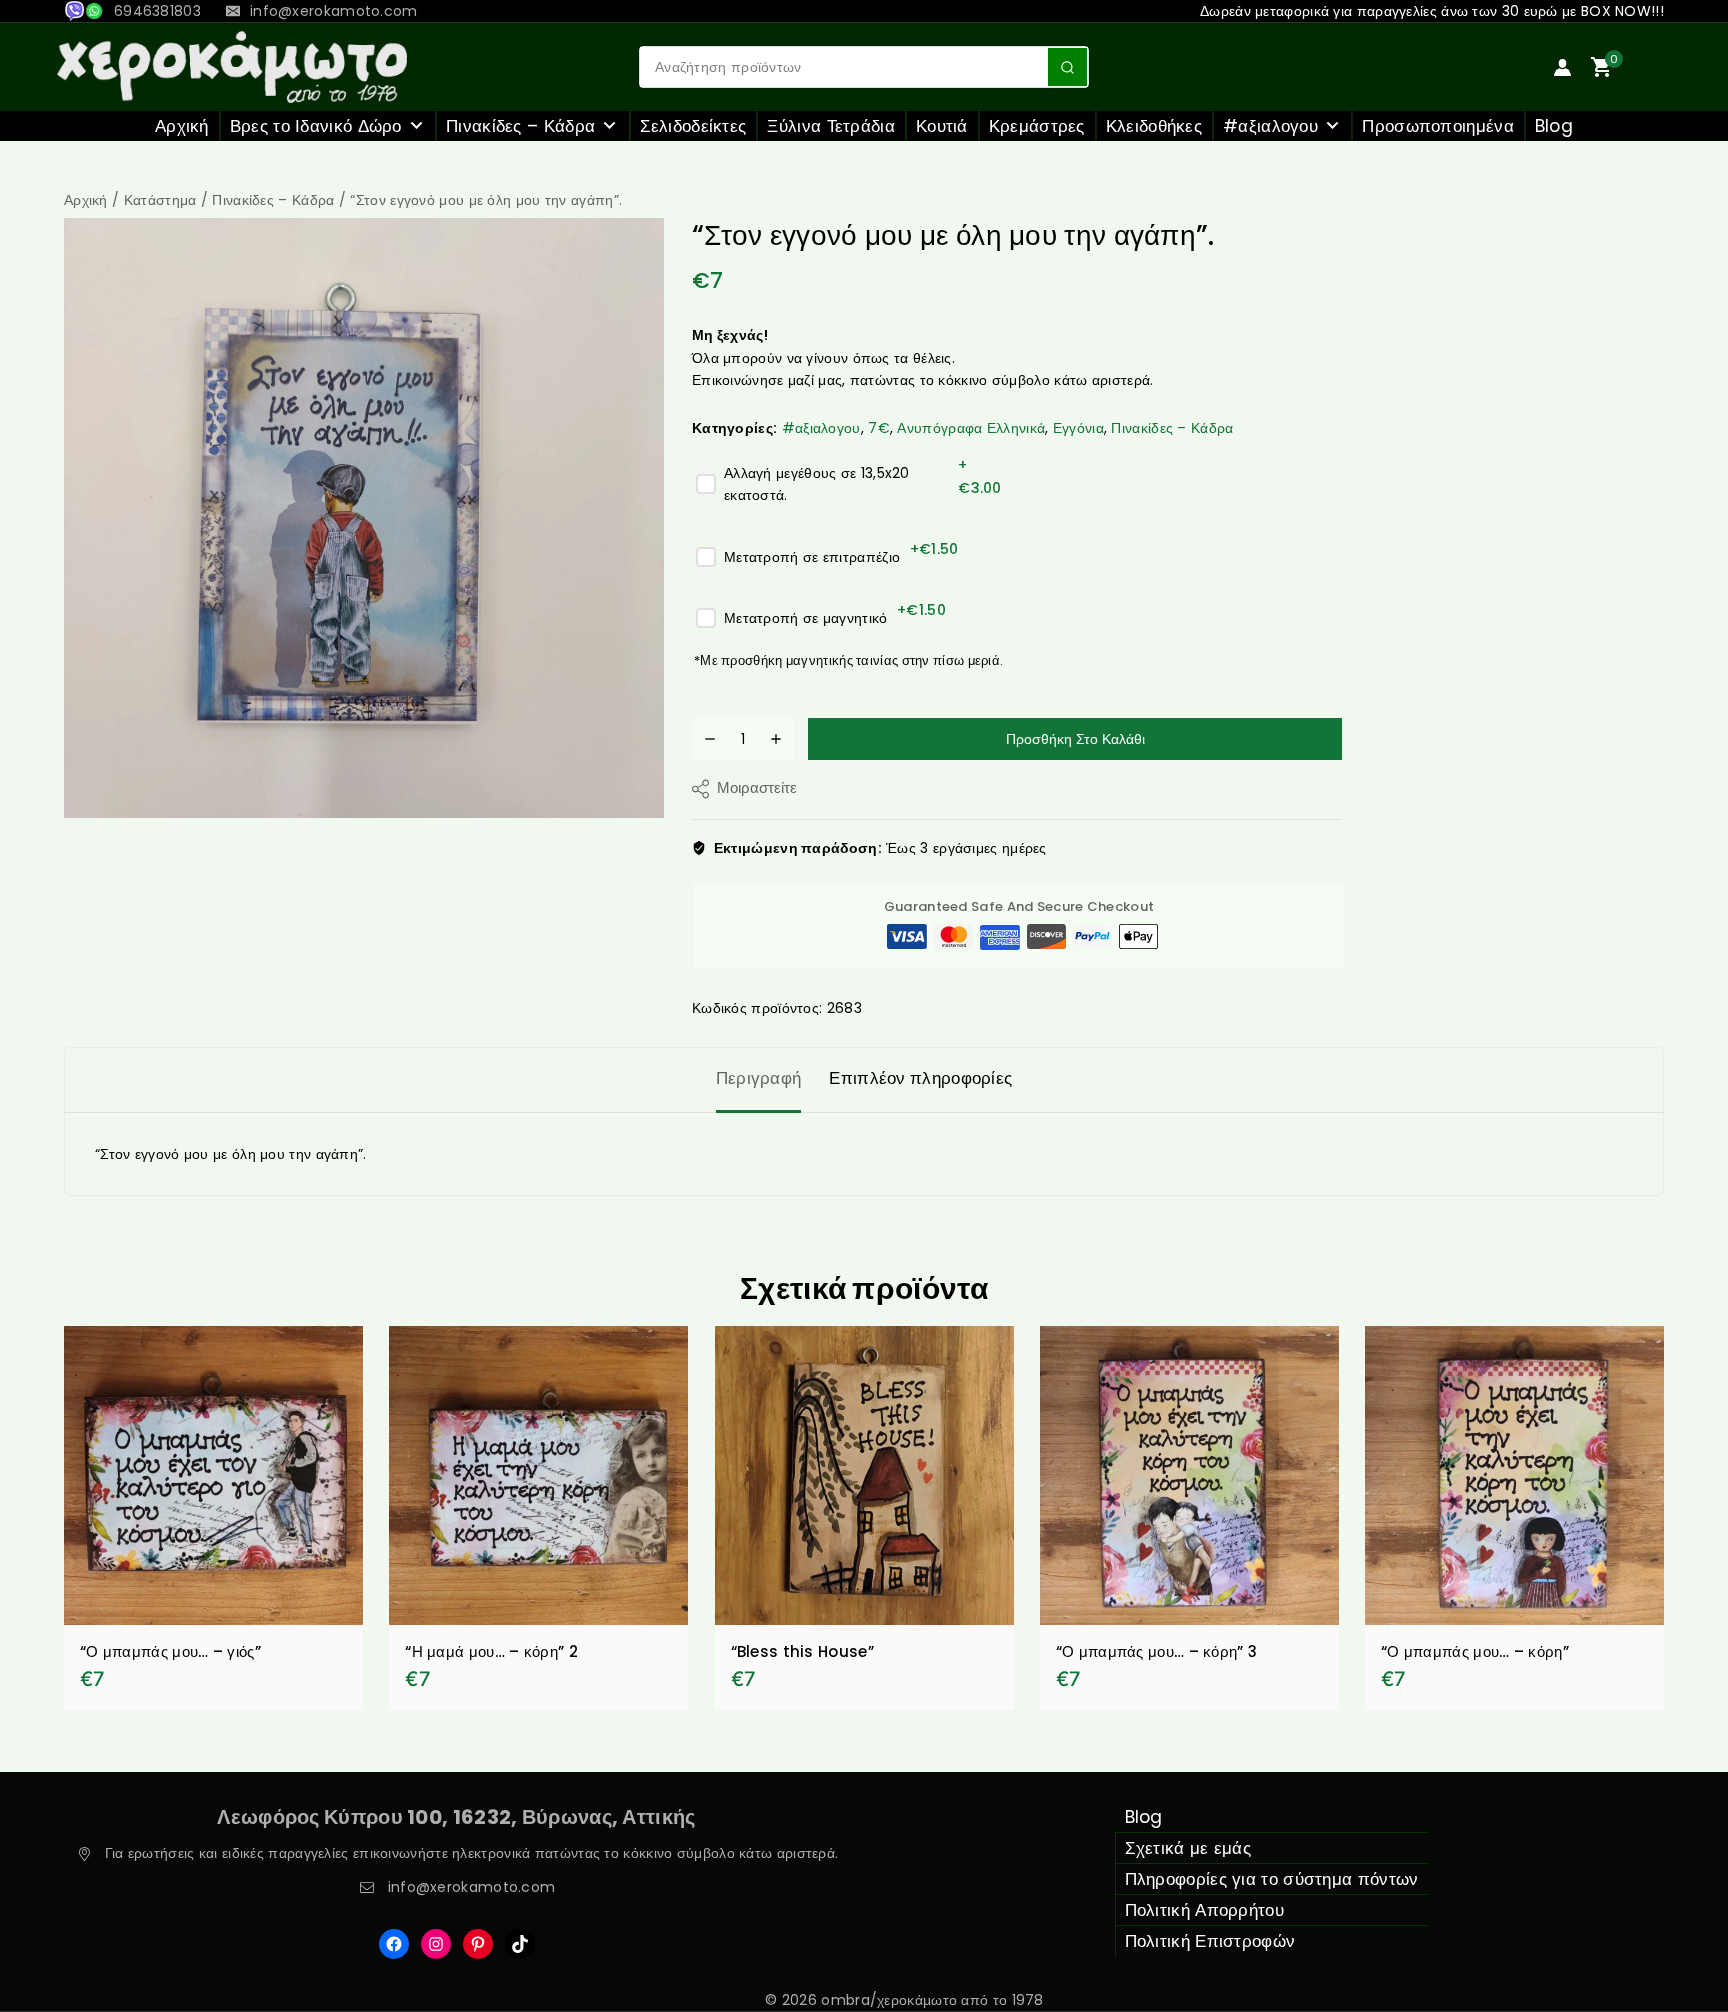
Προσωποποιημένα (1438, 126)
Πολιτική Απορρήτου (1204, 1910)
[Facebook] (394, 1944)
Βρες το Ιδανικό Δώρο (316, 126)
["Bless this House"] (864, 1475)
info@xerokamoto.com (472, 1887)
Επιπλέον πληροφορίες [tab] (920, 1078)
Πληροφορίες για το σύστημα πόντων (1272, 1879)
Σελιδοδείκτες (693, 126)
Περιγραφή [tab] (759, 1078)
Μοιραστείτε (757, 787)
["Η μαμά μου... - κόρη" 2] (538, 1475)
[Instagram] (436, 1944)
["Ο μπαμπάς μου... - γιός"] (213, 1475)
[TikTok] (520, 1944)
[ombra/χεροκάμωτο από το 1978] (232, 67)
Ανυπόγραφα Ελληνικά (971, 428)
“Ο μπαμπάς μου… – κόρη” (1475, 1651)
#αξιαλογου (1270, 126)
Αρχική (182, 126)
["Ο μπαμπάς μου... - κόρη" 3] (1189, 1475)
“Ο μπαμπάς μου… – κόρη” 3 (1157, 1651)
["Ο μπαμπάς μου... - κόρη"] (1514, 1475)
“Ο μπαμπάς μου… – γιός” (170, 1651)
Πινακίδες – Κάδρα (520, 126)
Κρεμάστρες (1037, 126)
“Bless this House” (802, 1651)
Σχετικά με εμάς (1188, 1848)
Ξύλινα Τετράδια (831, 126)
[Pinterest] (478, 1944)
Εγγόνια (1078, 428)
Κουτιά (942, 126)
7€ (879, 428)
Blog (1554, 126)
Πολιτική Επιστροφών (1210, 1941)
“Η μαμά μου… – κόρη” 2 (491, 1651)
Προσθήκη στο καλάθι (1075, 739)
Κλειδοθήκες (1154, 126)
